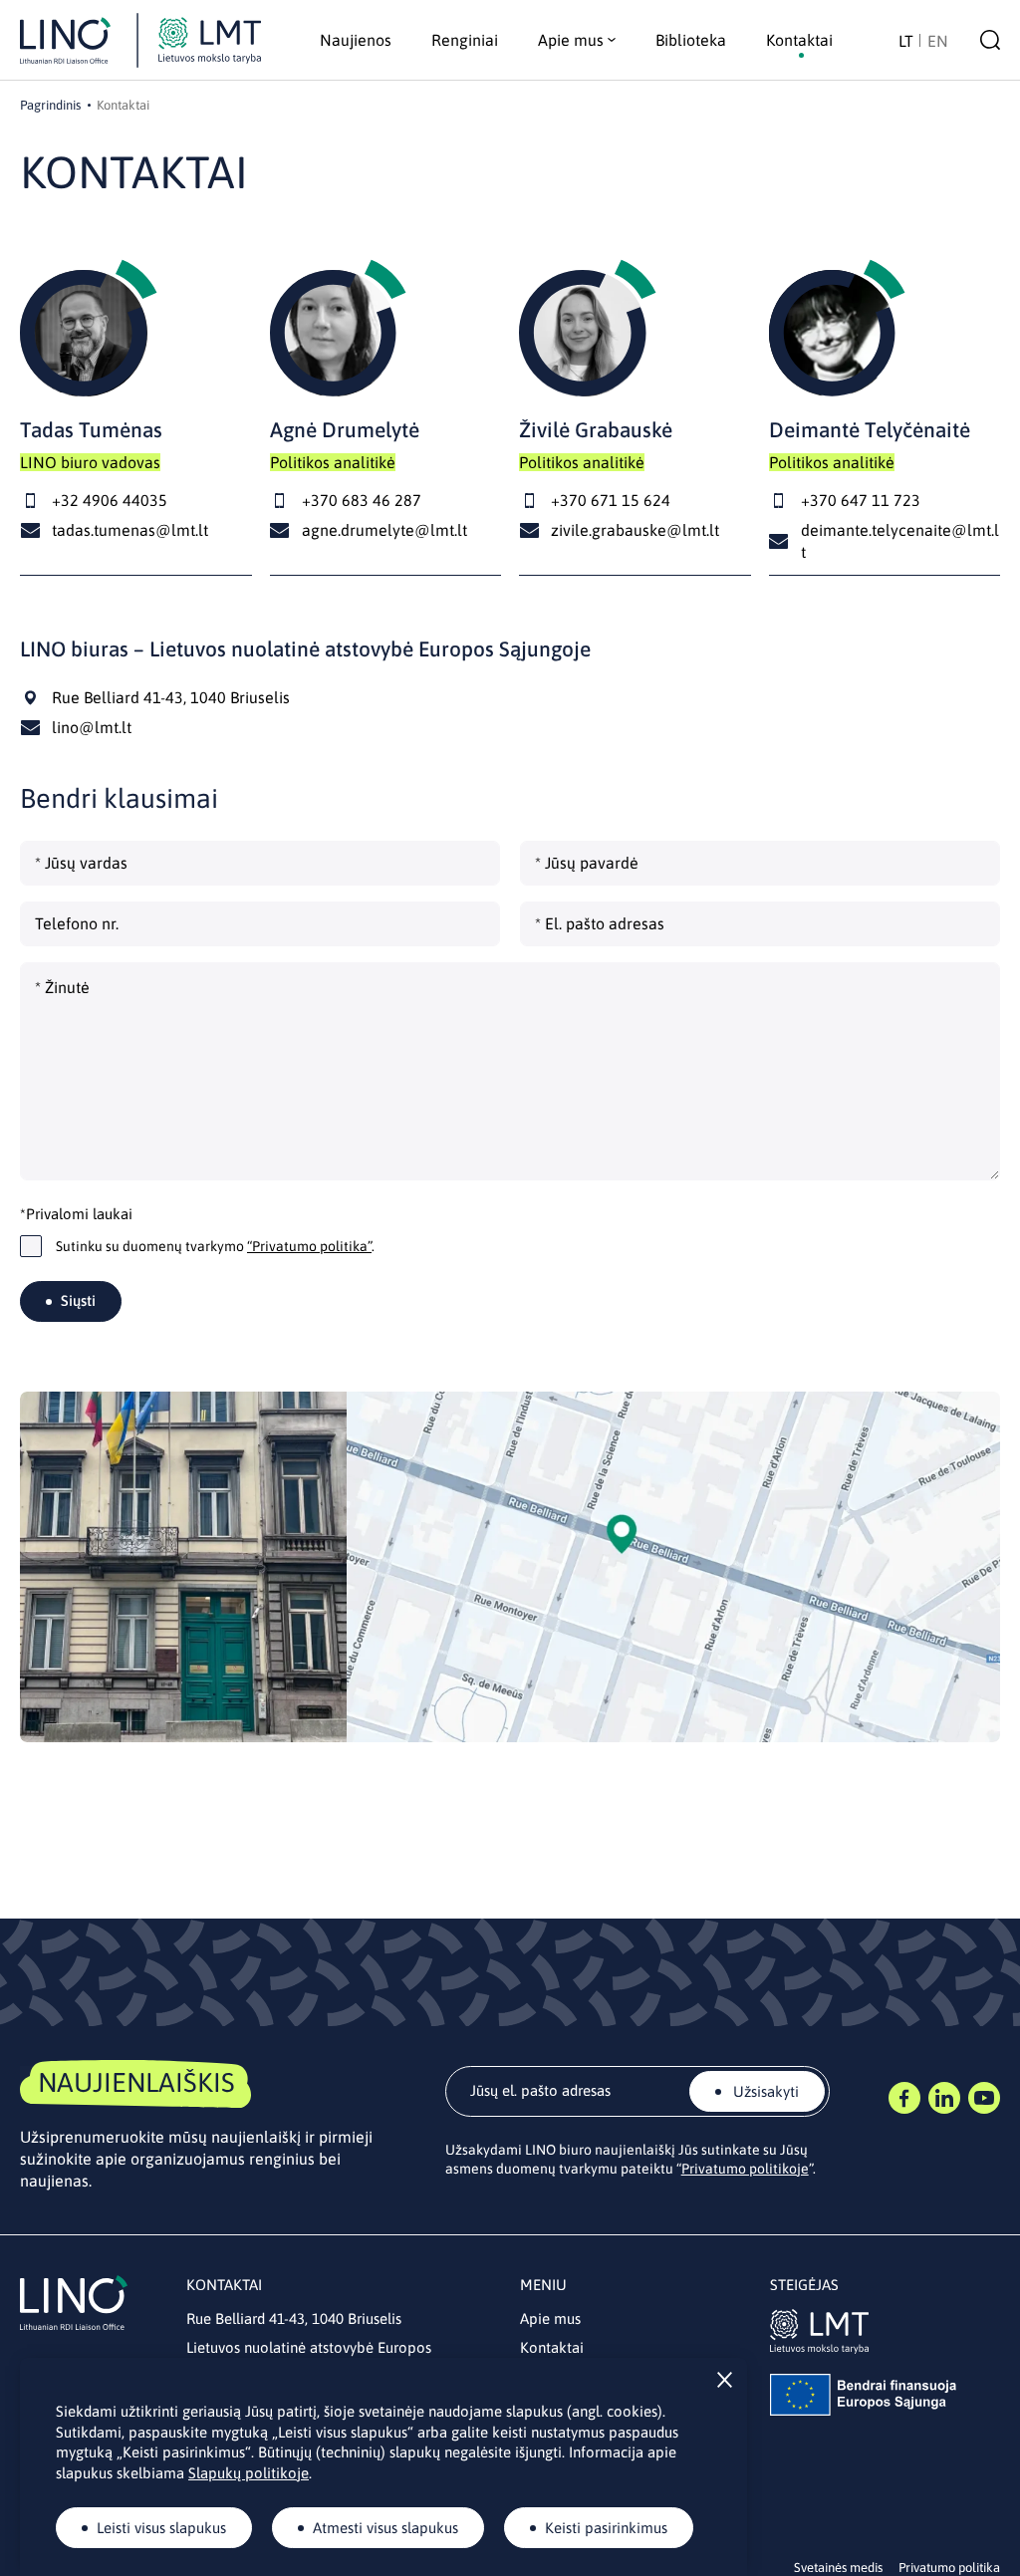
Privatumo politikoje (745, 2169)
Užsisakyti (764, 2091)
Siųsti (78, 1300)
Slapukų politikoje (249, 2473)
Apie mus (550, 2318)
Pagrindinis (50, 105)
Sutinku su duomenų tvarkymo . (215, 1246)
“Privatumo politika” (309, 1246)
